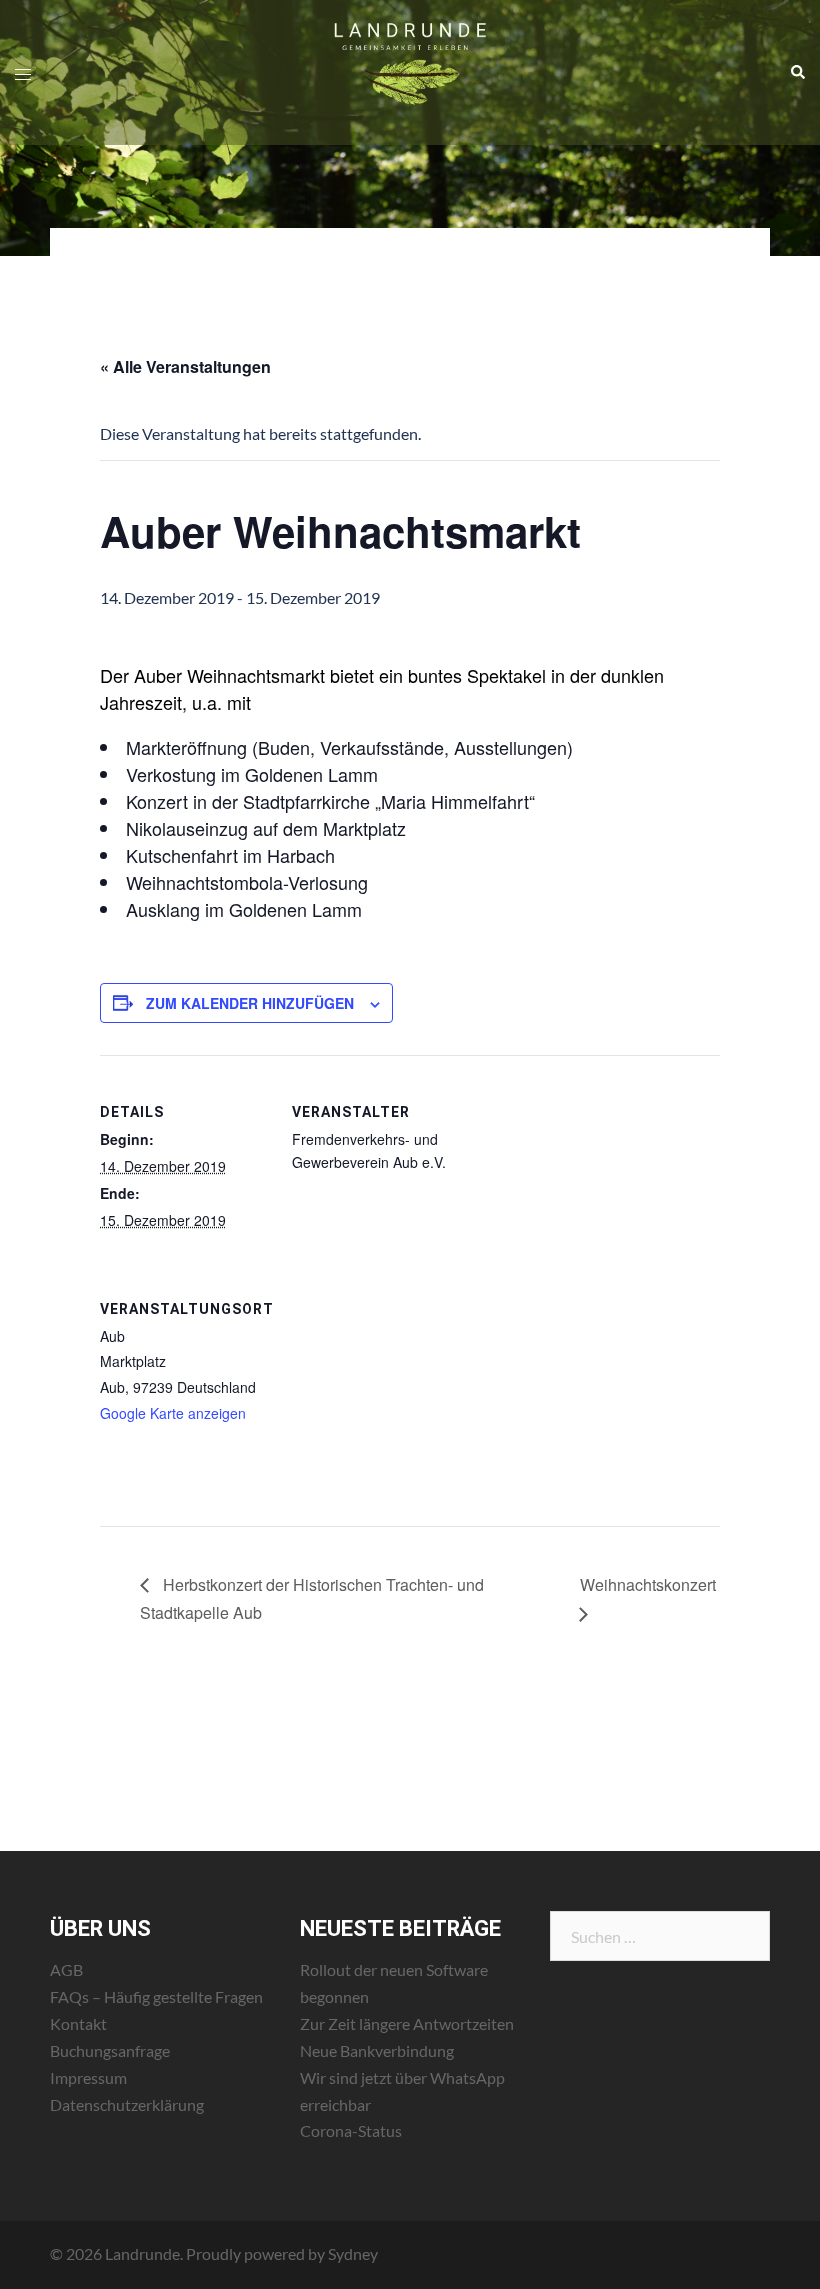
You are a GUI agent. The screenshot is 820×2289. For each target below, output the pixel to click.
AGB (66, 1969)
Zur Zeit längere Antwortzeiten (407, 2023)
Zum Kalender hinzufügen (250, 1003)
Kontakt (78, 2023)
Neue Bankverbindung (377, 2050)
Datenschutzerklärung (127, 2104)
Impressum (88, 2077)
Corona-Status (351, 2130)
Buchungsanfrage (110, 2050)
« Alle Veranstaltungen (185, 366)
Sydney (353, 2253)
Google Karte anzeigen (173, 1413)
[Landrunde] (410, 70)
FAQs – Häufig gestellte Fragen (156, 1996)
